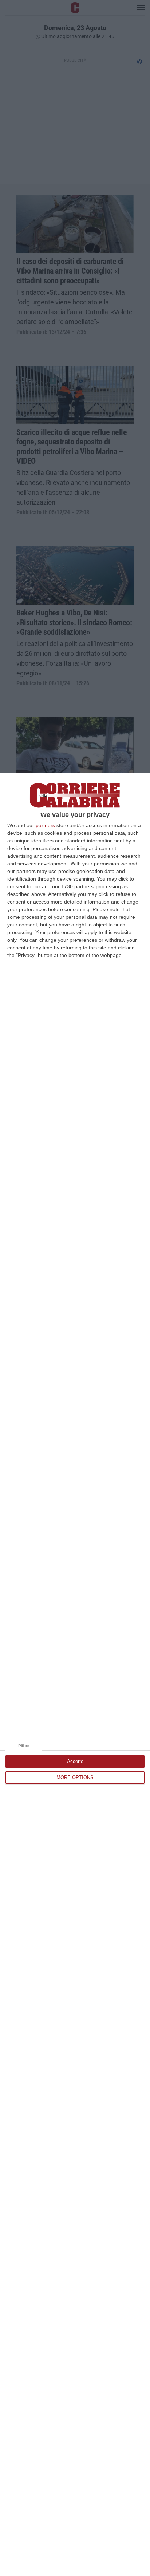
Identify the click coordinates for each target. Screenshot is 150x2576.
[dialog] (75, 1674)
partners (45, 825)
